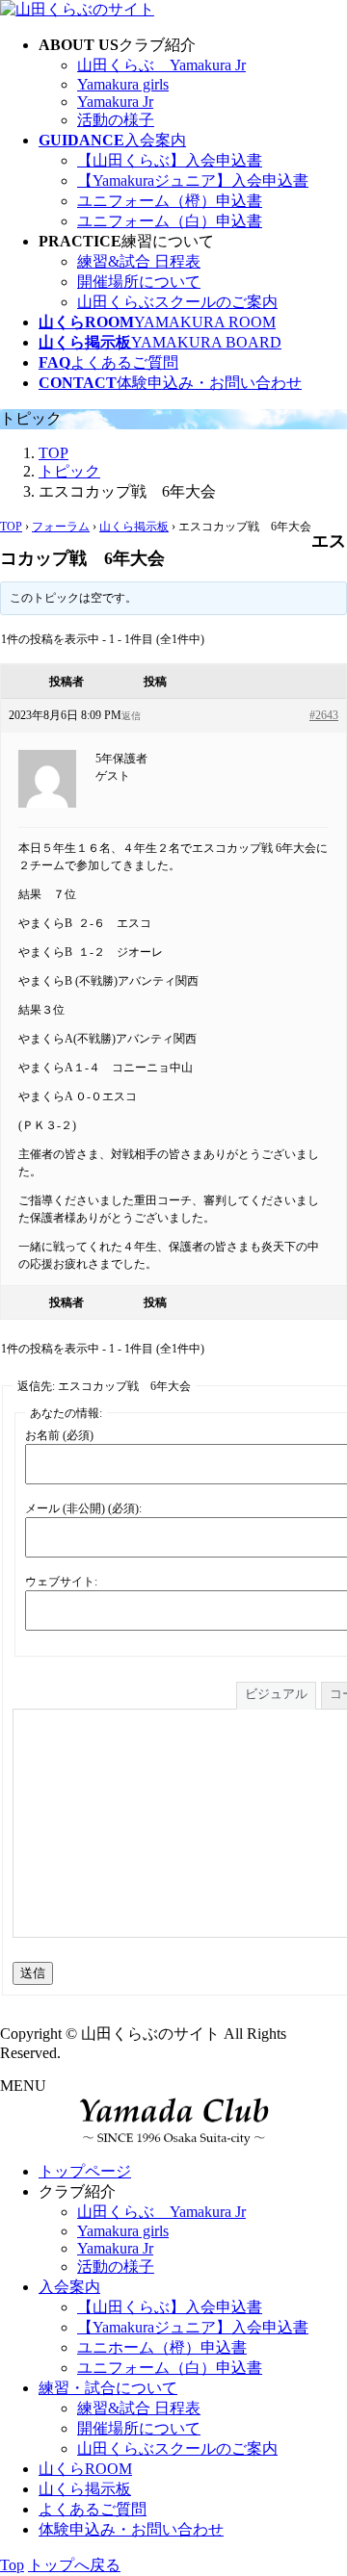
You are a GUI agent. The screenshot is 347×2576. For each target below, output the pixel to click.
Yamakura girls (123, 84)
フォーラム (61, 527)
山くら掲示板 (134, 527)
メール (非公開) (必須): (83, 1508)
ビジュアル (276, 1694)
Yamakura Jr (115, 102)
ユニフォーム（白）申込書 (170, 221)
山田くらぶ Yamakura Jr (161, 65)
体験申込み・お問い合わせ (131, 2529)
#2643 (324, 715)
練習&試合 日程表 (139, 261)
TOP (11, 527)
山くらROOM (85, 2469)
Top (12, 2565)
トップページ (85, 2171)
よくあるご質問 (93, 2509)
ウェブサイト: (61, 1582)
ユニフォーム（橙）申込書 (170, 201)
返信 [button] (131, 716)
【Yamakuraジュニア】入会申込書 (193, 180)
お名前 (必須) (59, 1435)
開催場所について (139, 282)
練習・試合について (108, 2388)
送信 (33, 1973)
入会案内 (69, 2287)
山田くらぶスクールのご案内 (177, 302)
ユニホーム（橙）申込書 (162, 2347)
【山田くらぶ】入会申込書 (170, 160)
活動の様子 (116, 120)
